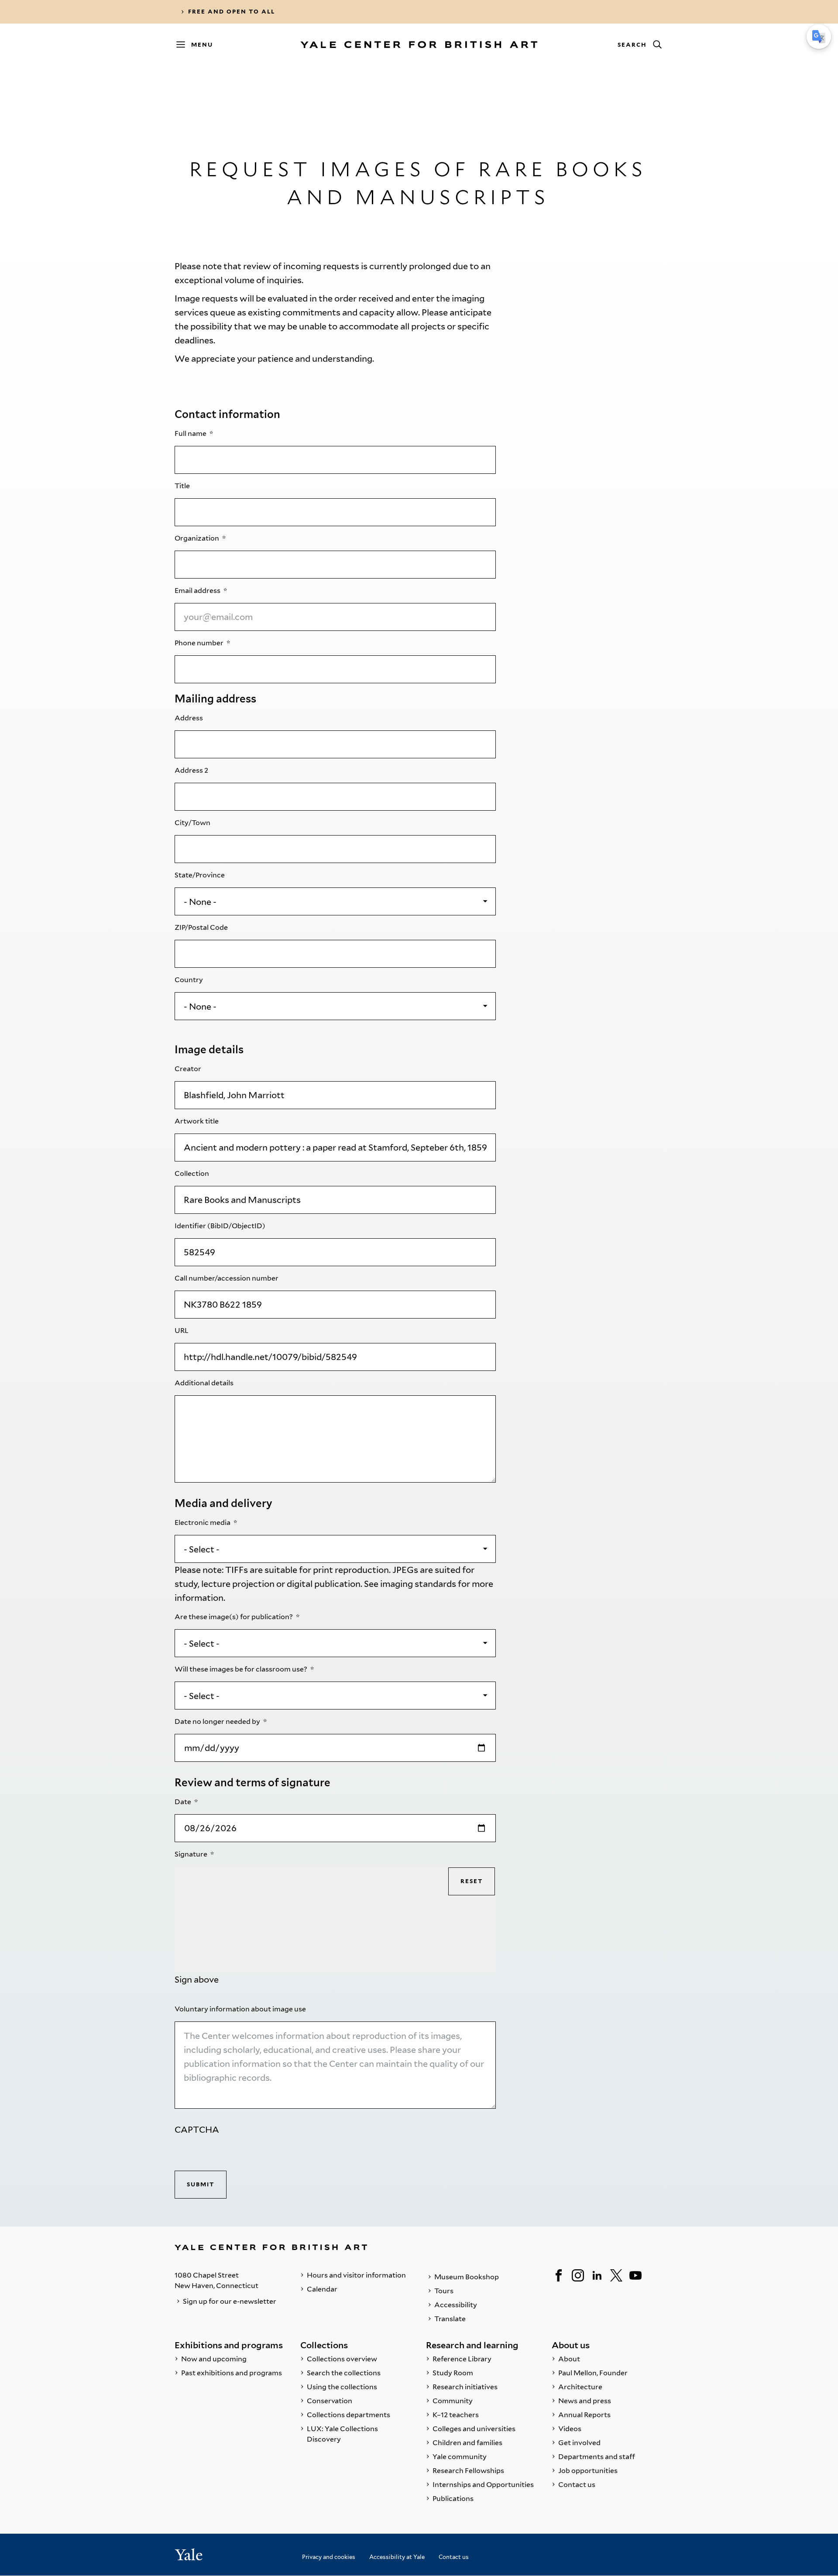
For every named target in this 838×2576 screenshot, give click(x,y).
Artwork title (197, 1121)
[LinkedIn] (597, 2275)
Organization (197, 538)
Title (183, 486)
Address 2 (192, 770)
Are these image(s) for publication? (234, 1617)
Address (189, 718)
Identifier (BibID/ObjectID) (221, 1226)
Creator (189, 1069)
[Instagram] (578, 2275)
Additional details (205, 1383)
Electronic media (203, 1523)
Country (189, 980)
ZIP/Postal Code (202, 927)
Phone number (200, 643)
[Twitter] (616, 2275)
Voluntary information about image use (241, 2009)
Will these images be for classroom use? (242, 1669)
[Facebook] (559, 2275)
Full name (191, 433)
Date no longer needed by (218, 1721)
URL (182, 1331)
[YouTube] (635, 2275)
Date (184, 1802)
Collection (192, 1173)
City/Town (193, 823)
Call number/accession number (227, 1278)
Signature (192, 1854)
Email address (198, 591)
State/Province (200, 875)
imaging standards (418, 1584)
